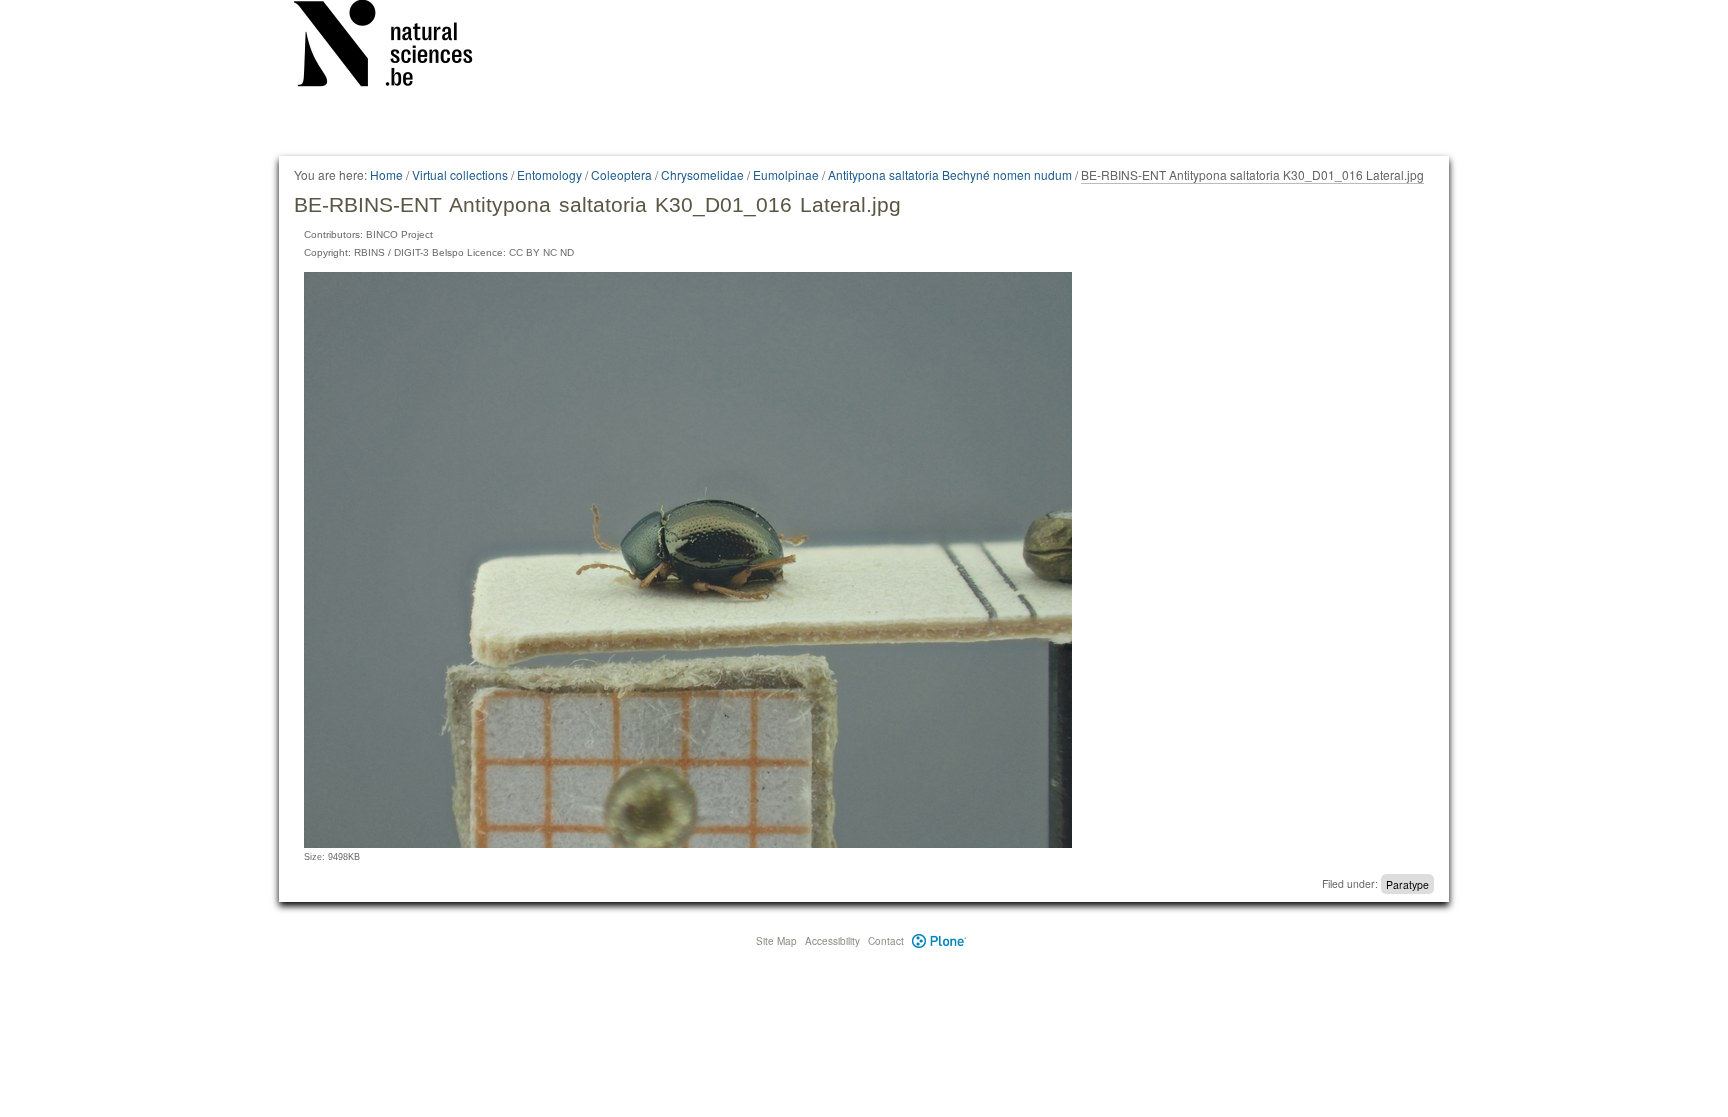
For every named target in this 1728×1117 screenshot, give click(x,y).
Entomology (549, 174)
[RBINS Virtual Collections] (396, 47)
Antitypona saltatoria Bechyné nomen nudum (950, 174)
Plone (939, 941)
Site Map (776, 941)
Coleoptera (621, 174)
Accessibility (832, 941)
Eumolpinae (786, 174)
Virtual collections (460, 174)
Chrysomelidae (702, 174)
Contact (886, 941)
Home (386, 174)
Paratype (1407, 883)
